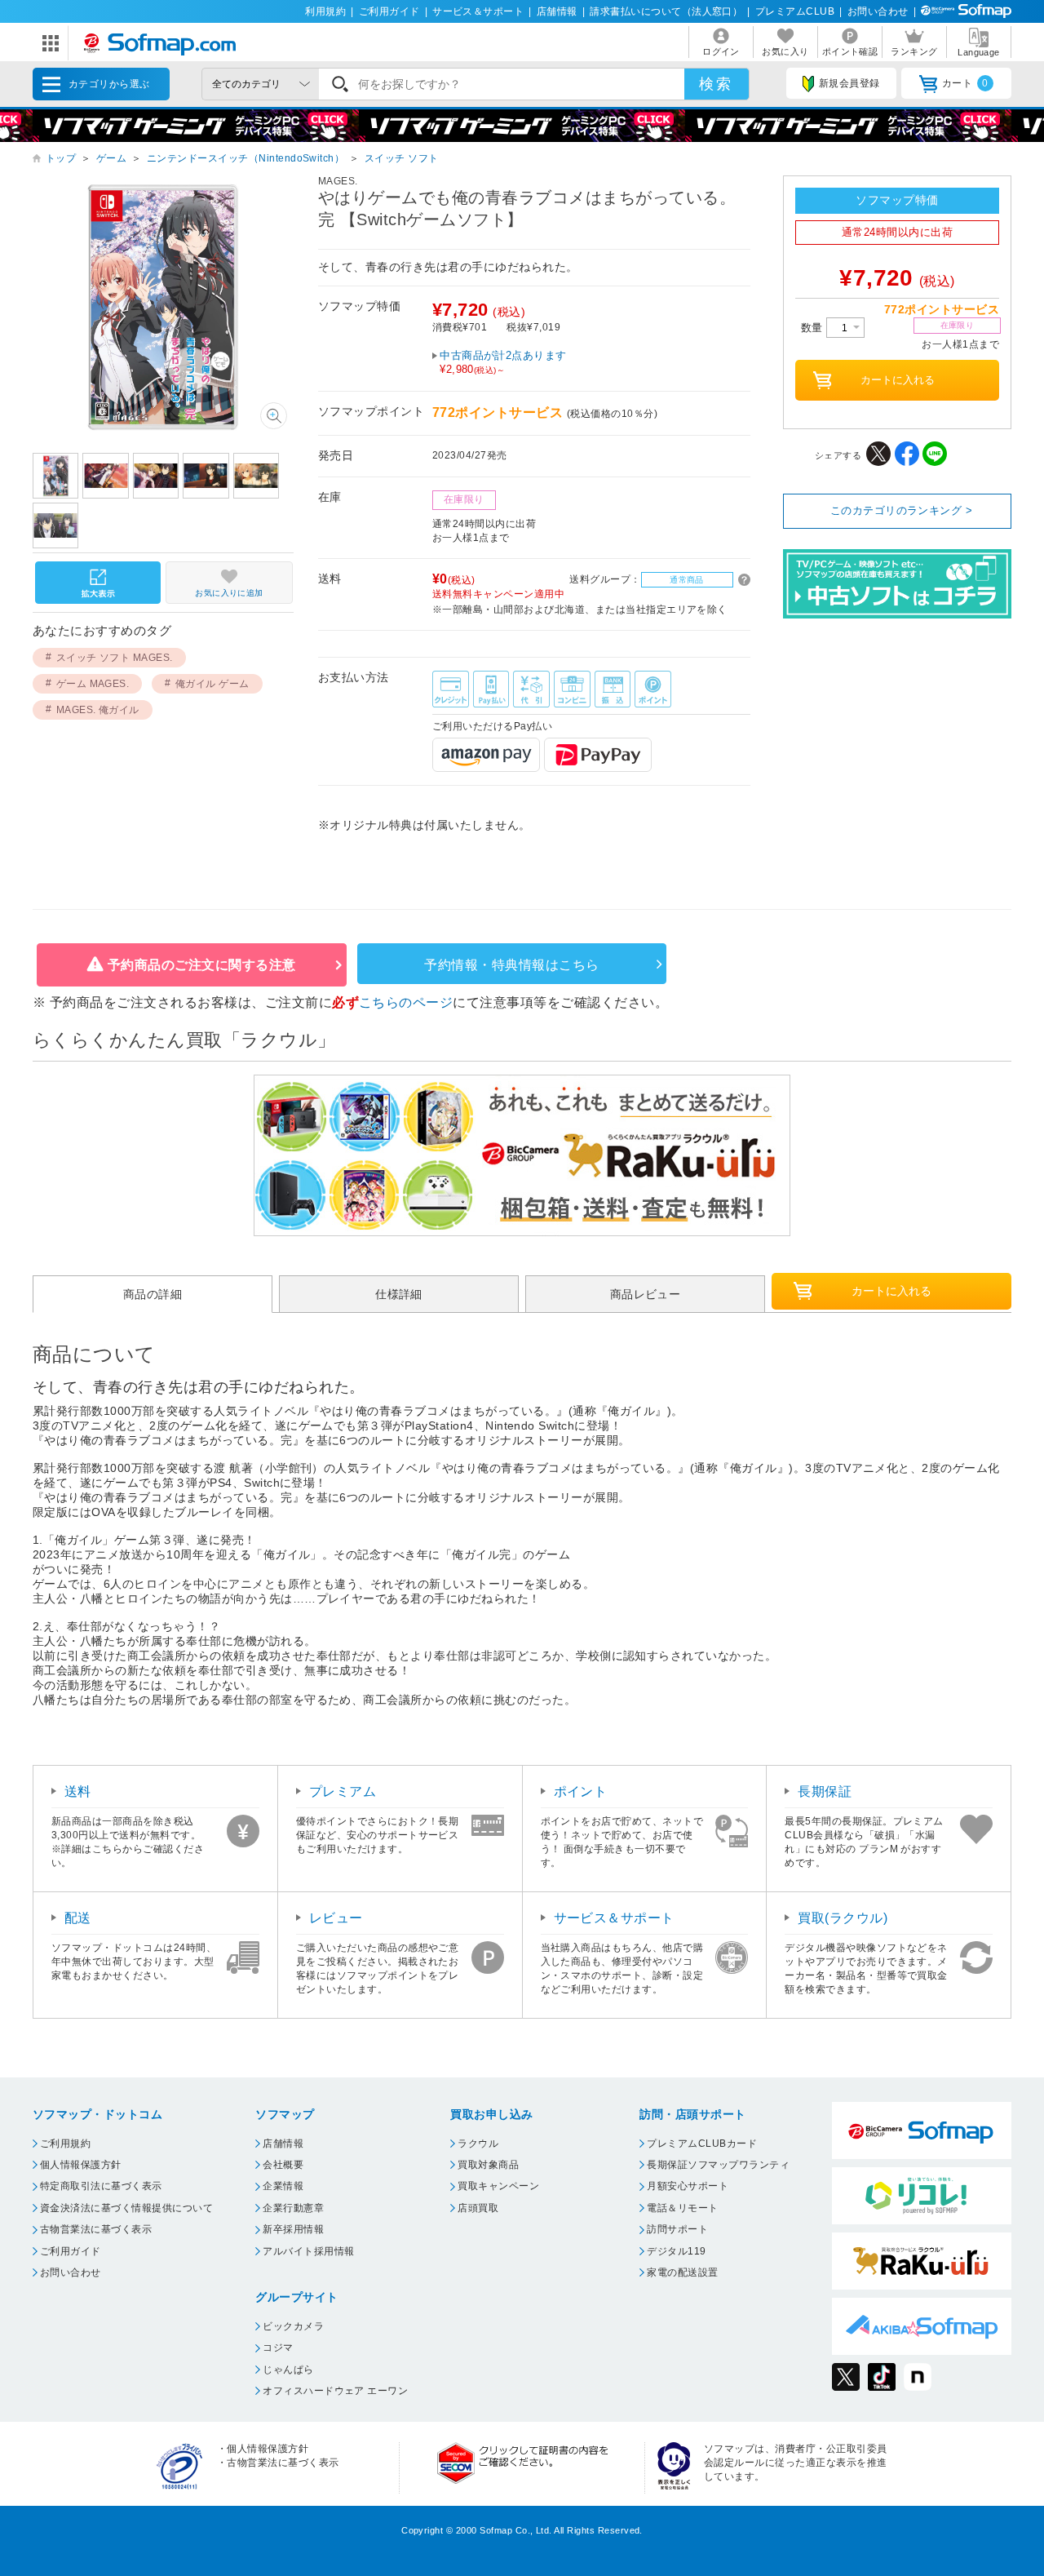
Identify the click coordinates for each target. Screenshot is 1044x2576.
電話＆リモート (682, 2208)
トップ (61, 158)
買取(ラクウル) (843, 1918)
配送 (78, 1918)
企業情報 (283, 2186)
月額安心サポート (688, 2186)
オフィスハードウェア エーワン (335, 2391)
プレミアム (343, 1791)
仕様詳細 (399, 1294)
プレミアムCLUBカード (702, 2144)
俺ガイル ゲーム (212, 684)
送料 (78, 1791)
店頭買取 (478, 2208)
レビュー (336, 1918)
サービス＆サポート (478, 11)
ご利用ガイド (389, 11)
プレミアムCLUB (795, 11)
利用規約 (325, 11)
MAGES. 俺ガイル (98, 710)
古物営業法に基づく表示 (96, 2229)
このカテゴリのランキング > (902, 510)
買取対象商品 (488, 2165)
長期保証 (825, 1791)
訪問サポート (677, 2229)
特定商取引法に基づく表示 (101, 2186)
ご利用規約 (65, 2144)
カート (965, 83)
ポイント (581, 1791)
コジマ (278, 2348)
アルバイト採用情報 (308, 2251)
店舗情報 (557, 11)
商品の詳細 (153, 1294)
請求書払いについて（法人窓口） (666, 11)
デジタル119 (676, 2251)
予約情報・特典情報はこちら (511, 965)
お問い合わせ (878, 11)
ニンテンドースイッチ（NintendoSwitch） (246, 158)
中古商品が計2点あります (503, 362)
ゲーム (111, 158)
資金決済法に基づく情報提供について (126, 2208)
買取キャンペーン (498, 2186)
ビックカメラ (293, 2326)
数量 (814, 328)
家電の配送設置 (682, 2272)
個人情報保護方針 (81, 2165)
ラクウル (478, 2144)
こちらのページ (406, 1002)
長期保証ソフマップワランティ (718, 2165)
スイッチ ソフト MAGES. (115, 658)
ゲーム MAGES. (93, 684)
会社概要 (283, 2165)
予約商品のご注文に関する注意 (202, 965)
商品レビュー (646, 1294)
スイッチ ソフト (402, 158)
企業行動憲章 (293, 2208)
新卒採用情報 (293, 2229)
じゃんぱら (288, 2370)
